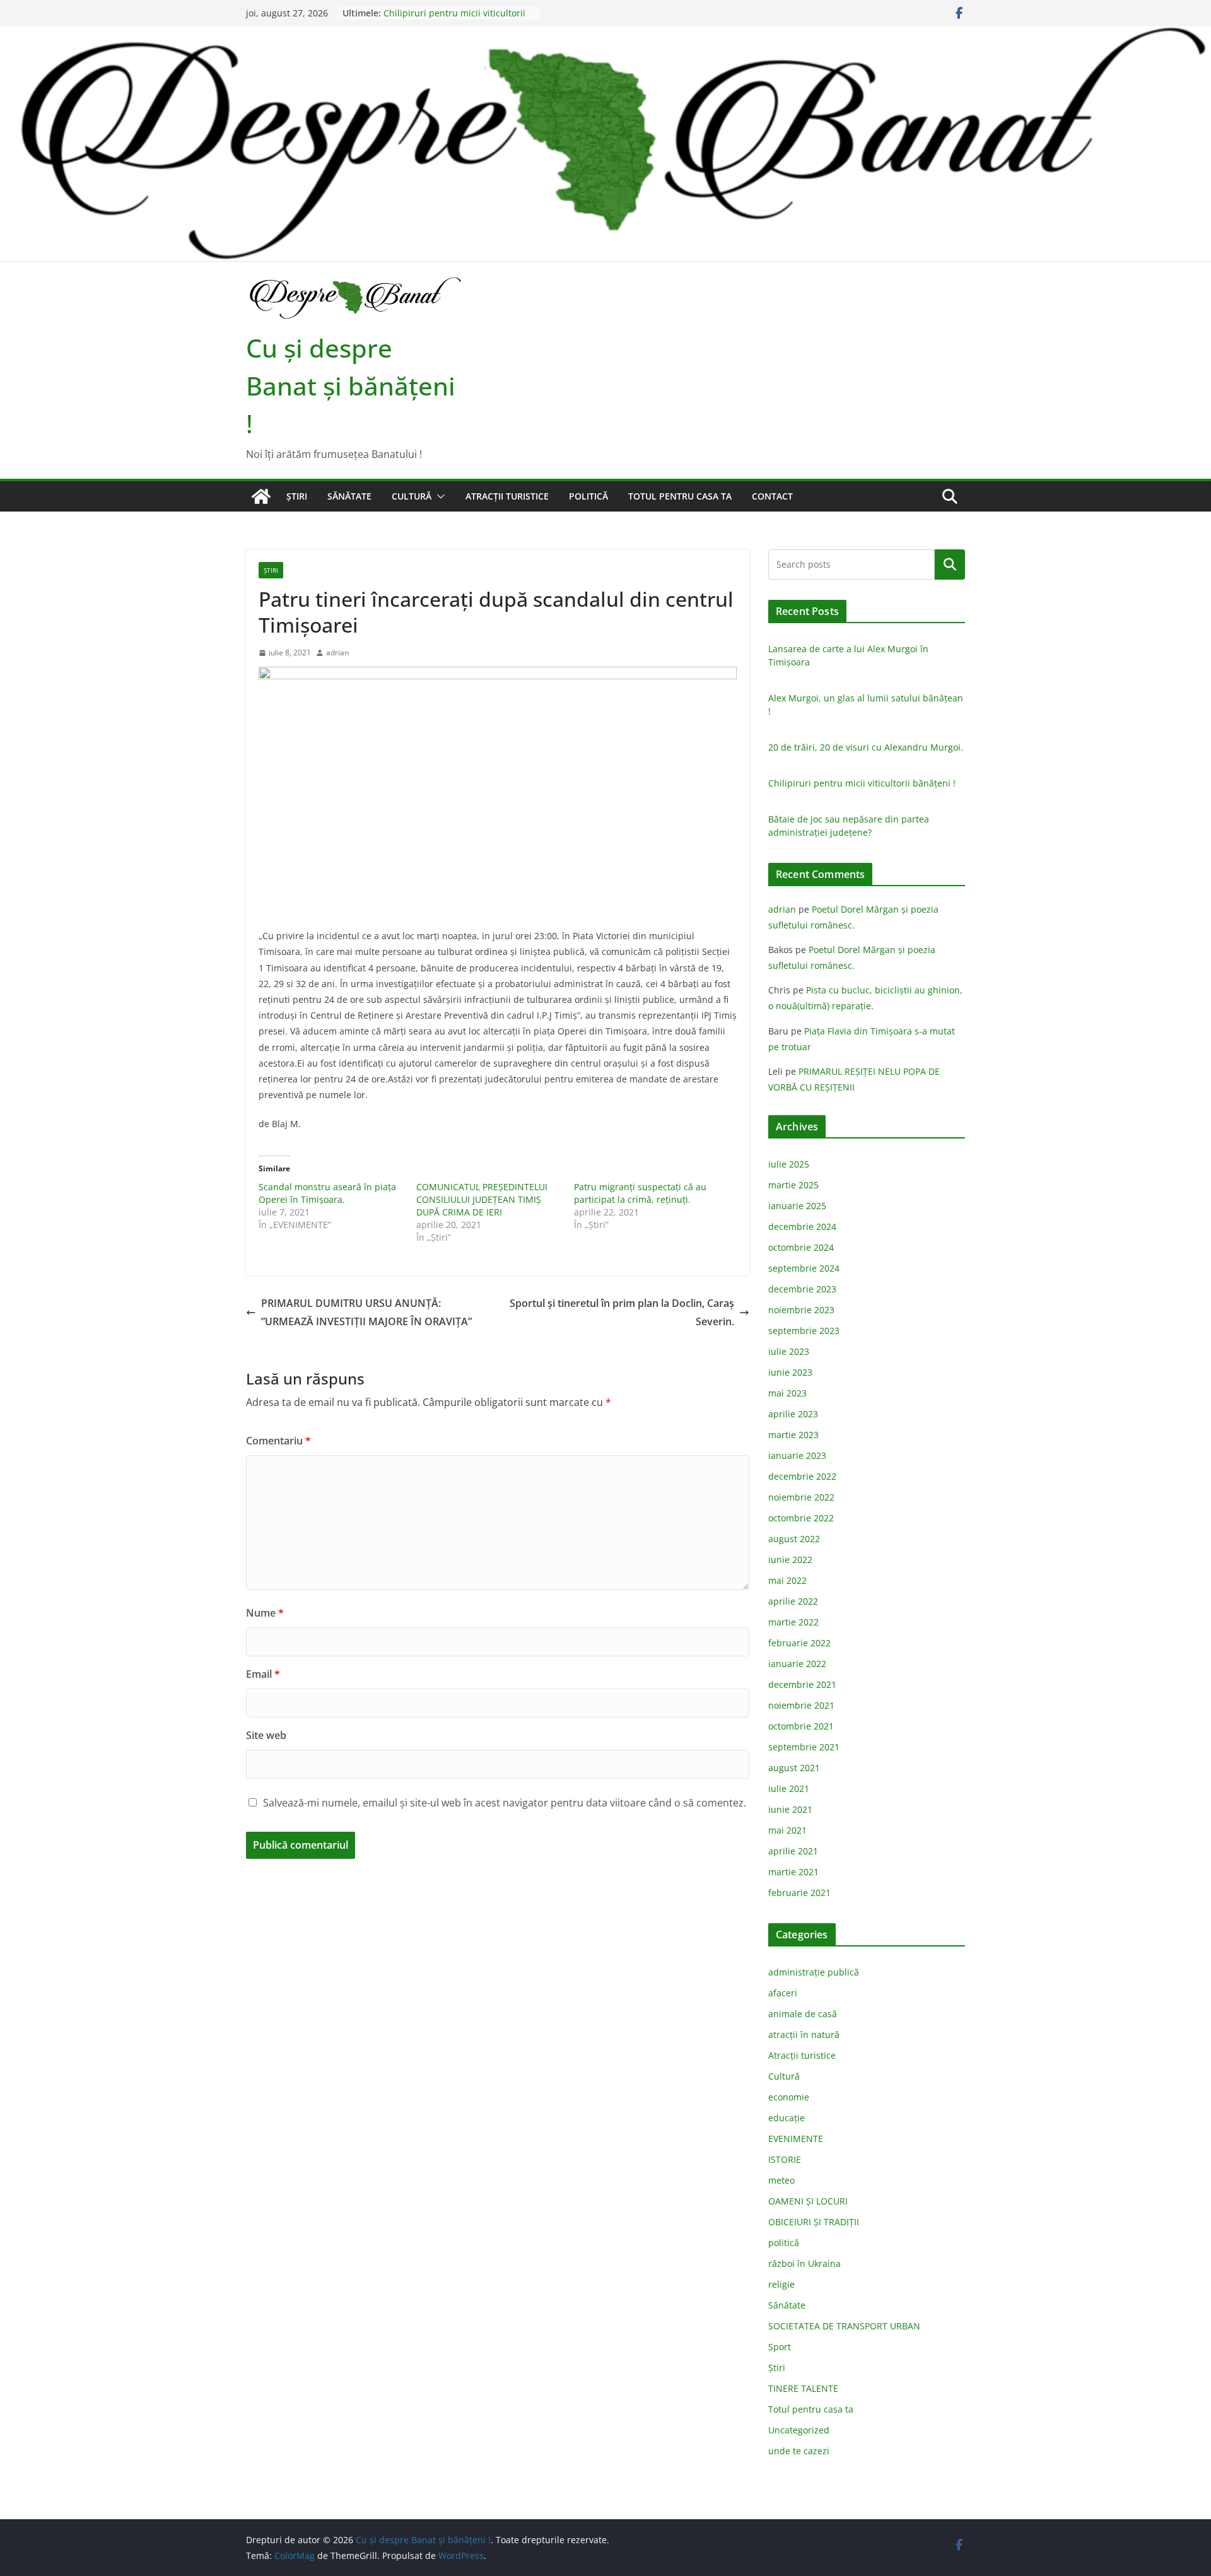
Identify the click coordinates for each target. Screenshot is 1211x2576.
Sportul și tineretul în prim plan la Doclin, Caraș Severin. (622, 1312)
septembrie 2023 (804, 1331)
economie (789, 2097)
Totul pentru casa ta (680, 496)
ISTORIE (785, 2159)
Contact (772, 496)
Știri (297, 496)
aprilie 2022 (793, 1601)
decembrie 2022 (802, 1476)
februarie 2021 (799, 1893)
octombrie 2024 (801, 1247)
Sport (780, 2347)
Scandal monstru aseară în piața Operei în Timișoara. (327, 1193)
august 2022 (794, 1539)
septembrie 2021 (804, 1747)
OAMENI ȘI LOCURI (808, 2201)
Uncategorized (799, 2430)
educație (787, 2118)
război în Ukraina (804, 2263)
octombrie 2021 (801, 1726)
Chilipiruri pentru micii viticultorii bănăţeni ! (862, 783)
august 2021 (794, 1768)
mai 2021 (787, 1830)
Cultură (412, 496)
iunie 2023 (790, 1372)
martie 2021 (793, 1872)
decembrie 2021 (802, 1684)
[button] (438, 496)
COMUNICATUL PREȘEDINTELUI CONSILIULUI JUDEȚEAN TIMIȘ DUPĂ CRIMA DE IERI (482, 1199)
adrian (337, 653)
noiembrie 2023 (801, 1310)
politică (588, 496)
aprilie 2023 (793, 1414)
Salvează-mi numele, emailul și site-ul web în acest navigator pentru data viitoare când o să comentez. (505, 1803)
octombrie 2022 (801, 1518)
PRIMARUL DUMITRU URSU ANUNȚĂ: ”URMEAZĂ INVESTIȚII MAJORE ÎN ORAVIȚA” (366, 1312)
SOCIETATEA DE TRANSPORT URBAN (844, 2326)
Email (263, 1674)
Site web (266, 1735)
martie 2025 (793, 1185)
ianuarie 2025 (797, 1206)
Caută (950, 564)
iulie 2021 (789, 1789)
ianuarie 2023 (797, 1455)
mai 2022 (787, 1580)
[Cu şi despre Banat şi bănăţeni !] (605, 35)
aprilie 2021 (793, 1851)
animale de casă (803, 2014)
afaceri (783, 1993)
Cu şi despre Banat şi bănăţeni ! (351, 386)
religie (781, 2284)
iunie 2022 (790, 1560)
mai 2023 (787, 1393)
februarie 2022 (799, 1643)
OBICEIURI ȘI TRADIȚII (814, 2222)
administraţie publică (814, 1972)
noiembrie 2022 (801, 1497)
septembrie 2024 (804, 1268)
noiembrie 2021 (801, 1705)
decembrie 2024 (802, 1227)
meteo (781, 2180)
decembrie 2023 (802, 1289)
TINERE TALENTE (803, 2388)
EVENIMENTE (796, 2139)
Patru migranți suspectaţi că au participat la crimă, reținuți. (640, 1193)
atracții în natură (804, 2034)
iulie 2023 (789, 1351)
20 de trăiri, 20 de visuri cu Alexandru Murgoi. (866, 747)
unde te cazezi (799, 2451)
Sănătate (349, 496)
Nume (265, 1613)
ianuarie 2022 (797, 1664)
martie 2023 (793, 1435)
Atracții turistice (507, 496)
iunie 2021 (790, 1809)
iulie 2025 (789, 1164)
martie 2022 (793, 1622)
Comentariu (278, 1441)
